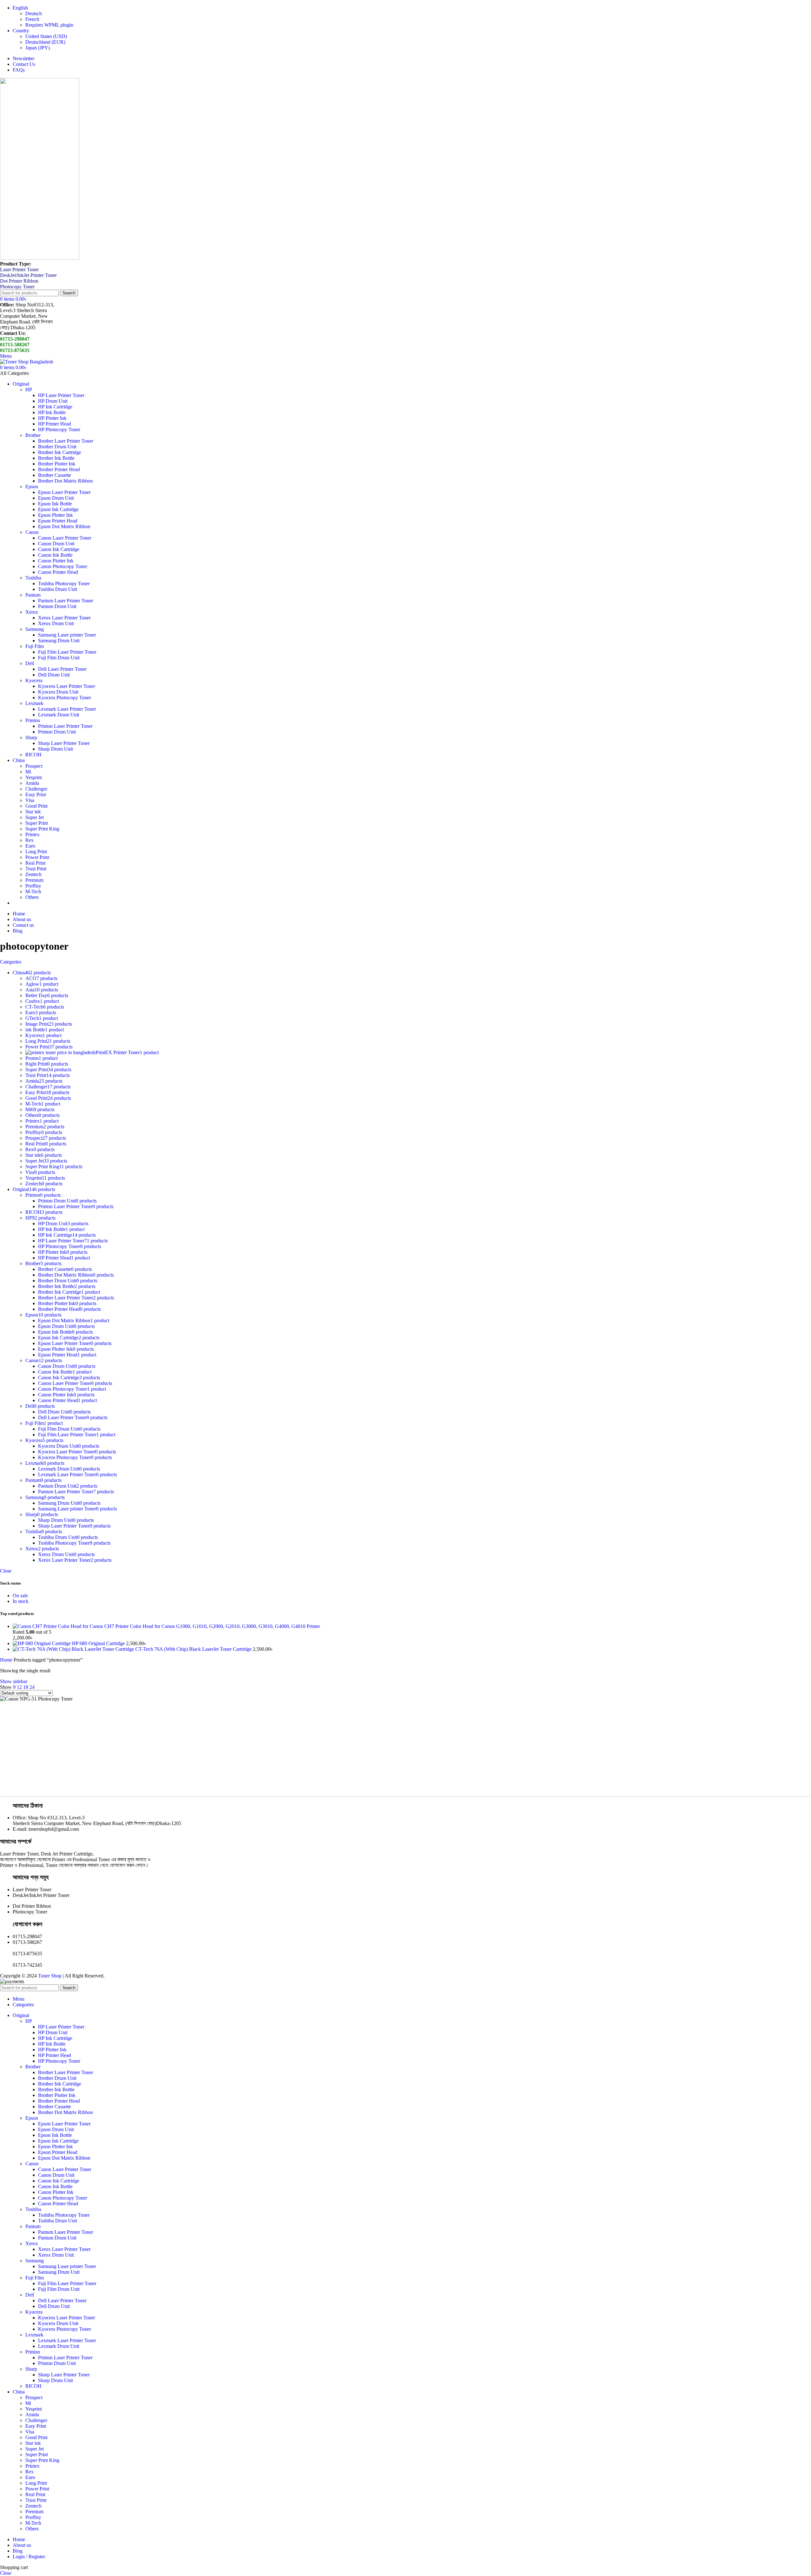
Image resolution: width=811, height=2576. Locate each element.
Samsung (35, 629)
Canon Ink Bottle (55, 555)
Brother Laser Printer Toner (66, 441)
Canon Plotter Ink (56, 561)
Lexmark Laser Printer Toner (67, 709)
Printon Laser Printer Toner (65, 726)
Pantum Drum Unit (57, 606)
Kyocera (34, 680)
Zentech (33, 874)
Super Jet (35, 817)
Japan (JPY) (38, 48)
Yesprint (34, 777)
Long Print (36, 852)
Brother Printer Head (59, 469)
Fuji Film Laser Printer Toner (67, 652)
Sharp (31, 737)
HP (29, 390)
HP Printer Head (54, 424)
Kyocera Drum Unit (58, 692)
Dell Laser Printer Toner (62, 669)
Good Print (36, 806)
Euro (30, 846)
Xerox (32, 612)
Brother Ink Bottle (56, 458)
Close (6, 1571)
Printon (33, 720)
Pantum (33, 595)
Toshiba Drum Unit (57, 589)
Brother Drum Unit (57, 447)
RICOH (33, 755)
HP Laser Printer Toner (61, 395)
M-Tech (33, 891)
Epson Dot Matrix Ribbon (64, 526)
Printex (32, 834)
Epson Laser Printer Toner (64, 492)
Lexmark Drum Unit (59, 715)
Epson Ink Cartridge (58, 509)
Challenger (36, 789)
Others (32, 897)
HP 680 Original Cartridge (99, 1643)
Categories (11, 962)
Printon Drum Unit (57, 732)
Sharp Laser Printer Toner (64, 743)
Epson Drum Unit (56, 498)
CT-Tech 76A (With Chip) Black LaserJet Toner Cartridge (194, 1649)
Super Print (37, 823)
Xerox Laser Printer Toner (64, 618)
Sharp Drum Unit (55, 749)
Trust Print (36, 869)
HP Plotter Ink (52, 418)
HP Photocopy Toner (59, 429)
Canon (32, 532)
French (32, 19)
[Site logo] (40, 258)
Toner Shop (50, 1976)
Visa (30, 800)
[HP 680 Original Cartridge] (42, 1643)
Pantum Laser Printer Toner (66, 601)
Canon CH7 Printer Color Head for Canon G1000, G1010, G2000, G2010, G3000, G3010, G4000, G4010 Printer (205, 1626)
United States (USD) (46, 36)
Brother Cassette (54, 475)
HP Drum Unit (53, 401)
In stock (21, 1601)
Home (7, 1660)
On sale (20, 1596)
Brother (33, 435)
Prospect (34, 766)
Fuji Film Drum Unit (59, 658)
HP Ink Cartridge (55, 407)
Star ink (33, 812)
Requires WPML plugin (49, 25)
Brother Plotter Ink (57, 464)
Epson (32, 487)
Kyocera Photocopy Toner (64, 698)
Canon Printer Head (58, 572)
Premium (34, 880)
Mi (28, 772)
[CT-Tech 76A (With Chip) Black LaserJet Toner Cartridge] (74, 1649)
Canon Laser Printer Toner (65, 538)
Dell (30, 663)
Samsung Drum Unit (59, 641)
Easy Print (36, 795)
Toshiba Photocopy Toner (64, 583)
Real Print (35, 863)
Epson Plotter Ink (55, 515)
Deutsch (34, 13)
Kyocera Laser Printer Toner (67, 686)
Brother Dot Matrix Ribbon (65, 481)
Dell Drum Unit (54, 675)
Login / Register (29, 2557)
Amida (32, 783)
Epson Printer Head (58, 521)
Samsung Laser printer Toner (67, 635)
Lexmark (34, 703)
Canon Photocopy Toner (63, 566)
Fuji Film (35, 646)
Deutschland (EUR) (45, 42)
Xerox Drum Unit (56, 623)
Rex (29, 840)
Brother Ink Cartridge (60, 452)
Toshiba (33, 578)
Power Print (37, 857)
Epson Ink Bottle (55, 504)
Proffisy (33, 886)
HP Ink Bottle (52, 412)
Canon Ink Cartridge (59, 549)
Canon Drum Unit (56, 544)
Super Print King (42, 829)
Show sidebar (14, 1681)
